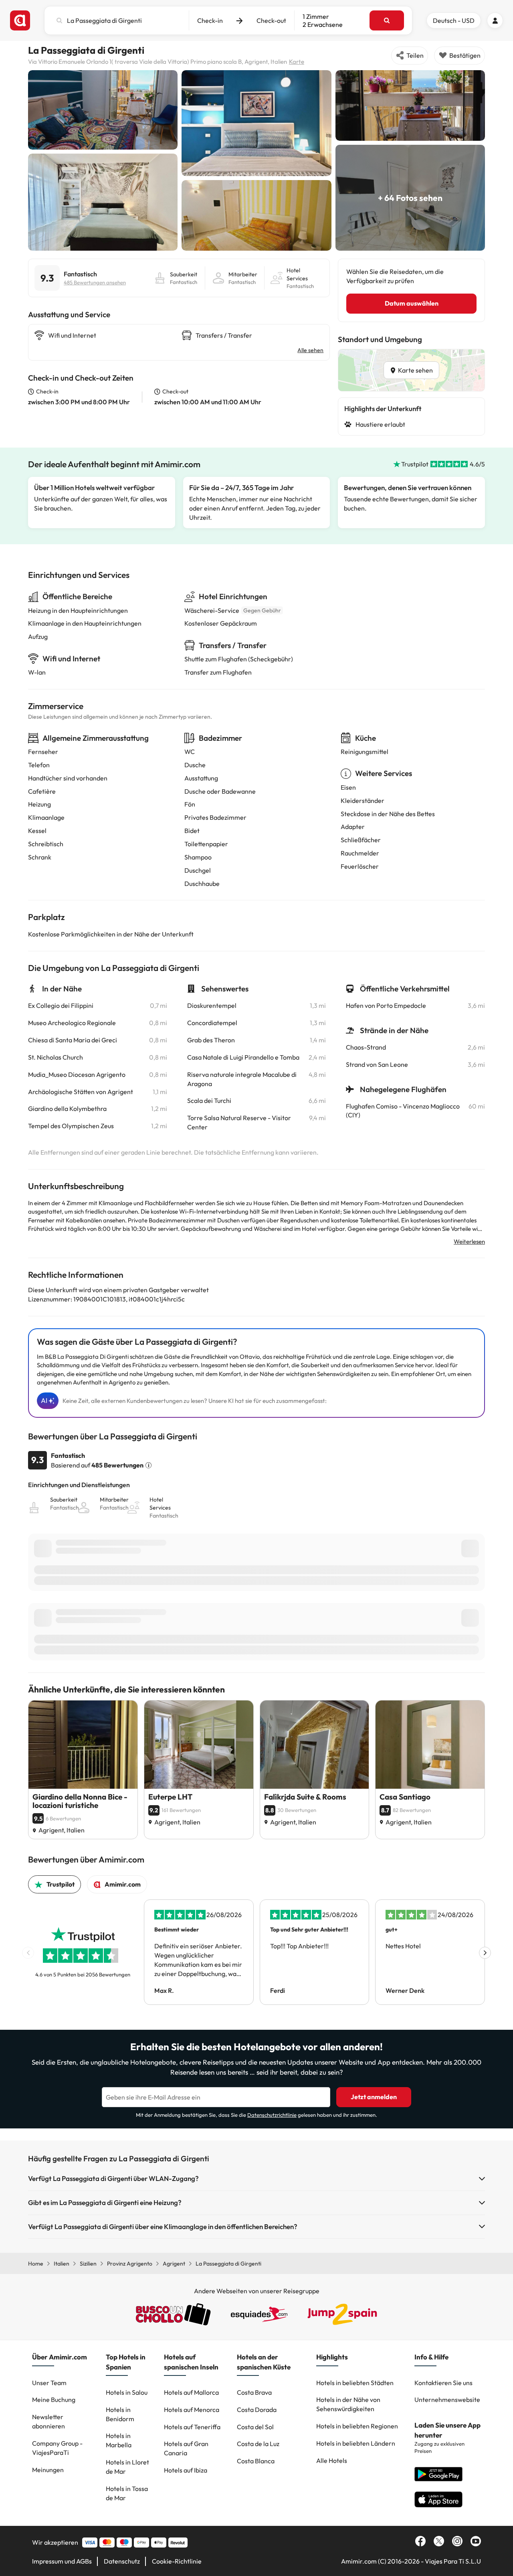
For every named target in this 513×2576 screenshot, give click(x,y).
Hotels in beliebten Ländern (356, 2443)
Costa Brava (254, 2392)
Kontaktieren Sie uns (443, 2383)
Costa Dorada (257, 2410)
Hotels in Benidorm (120, 2414)
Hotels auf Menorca (192, 2410)
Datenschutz (122, 2561)
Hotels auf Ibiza (186, 2470)
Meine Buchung (54, 2400)
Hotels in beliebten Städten (355, 2383)
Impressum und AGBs (62, 2561)
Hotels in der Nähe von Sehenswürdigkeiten (348, 2404)
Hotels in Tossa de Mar (127, 2493)
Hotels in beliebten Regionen (357, 2426)
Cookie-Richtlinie (177, 2561)
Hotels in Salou (127, 2392)
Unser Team (49, 2383)
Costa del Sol (255, 2427)
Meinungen (48, 2470)
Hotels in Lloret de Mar (127, 2467)
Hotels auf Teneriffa (192, 2427)
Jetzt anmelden (374, 2097)
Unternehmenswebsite (447, 2400)
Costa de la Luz (258, 2444)
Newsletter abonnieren (48, 2421)
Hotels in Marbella (119, 2440)
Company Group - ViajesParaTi (57, 2448)
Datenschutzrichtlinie (272, 2115)
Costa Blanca (256, 2461)
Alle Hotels (332, 2460)
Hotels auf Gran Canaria (186, 2448)
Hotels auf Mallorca (191, 2392)
